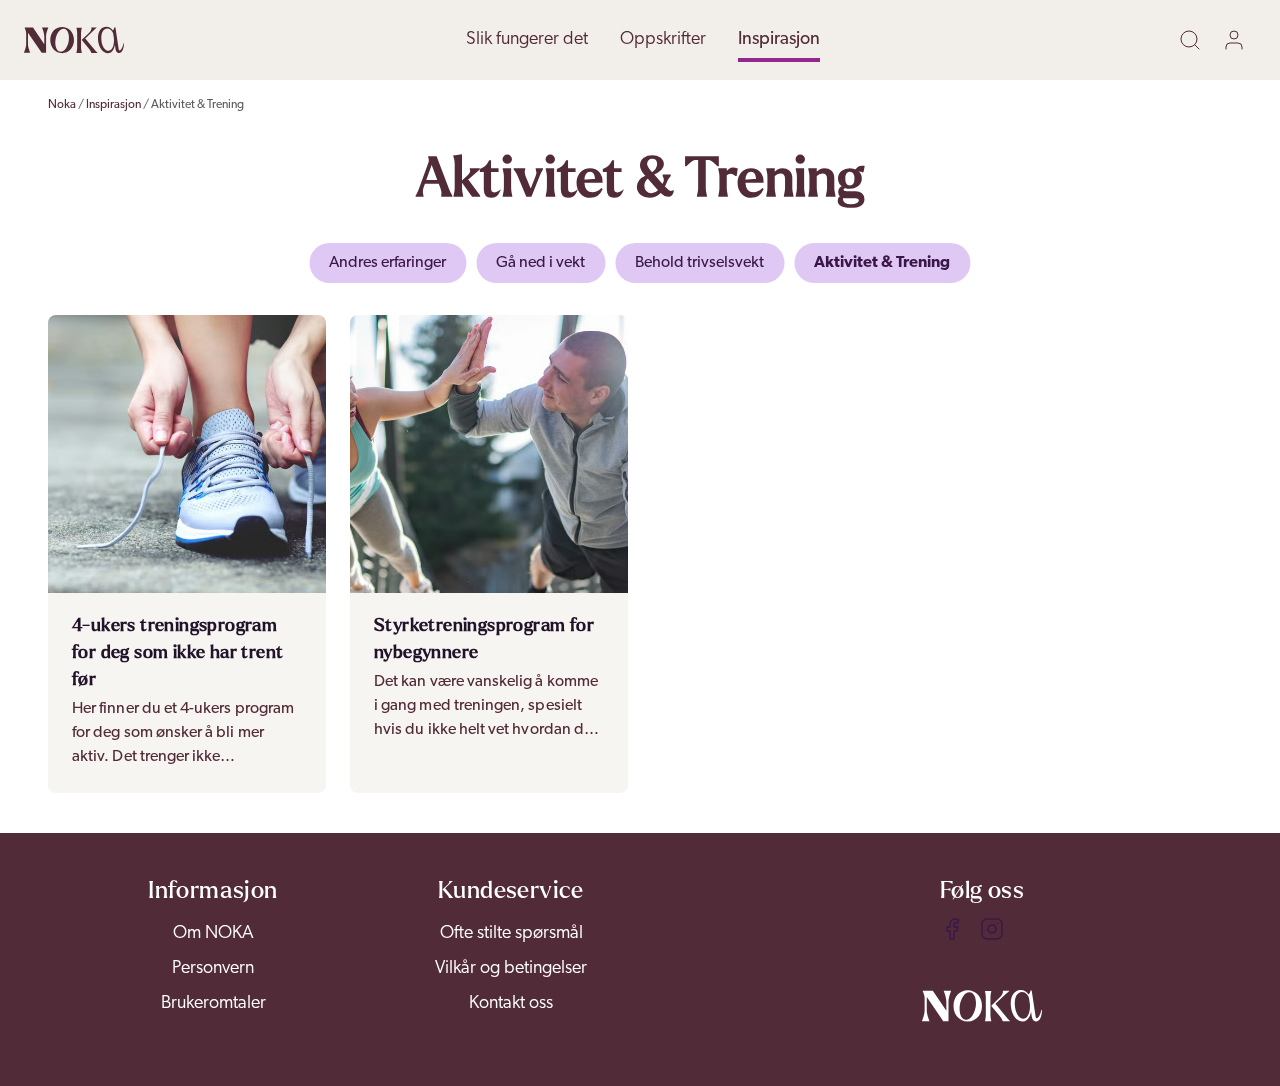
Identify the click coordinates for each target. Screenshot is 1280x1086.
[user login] (1237, 40)
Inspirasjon (779, 40)
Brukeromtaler (213, 1004)
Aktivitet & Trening (197, 105)
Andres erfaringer (387, 263)
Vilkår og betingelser (511, 969)
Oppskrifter (663, 40)
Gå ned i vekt (540, 263)
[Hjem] (74, 40)
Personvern (213, 969)
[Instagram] (992, 929)
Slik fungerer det (527, 40)
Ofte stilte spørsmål (511, 934)
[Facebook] (952, 929)
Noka (62, 105)
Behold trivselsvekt (699, 263)
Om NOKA (213, 934)
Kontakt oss (511, 1004)
